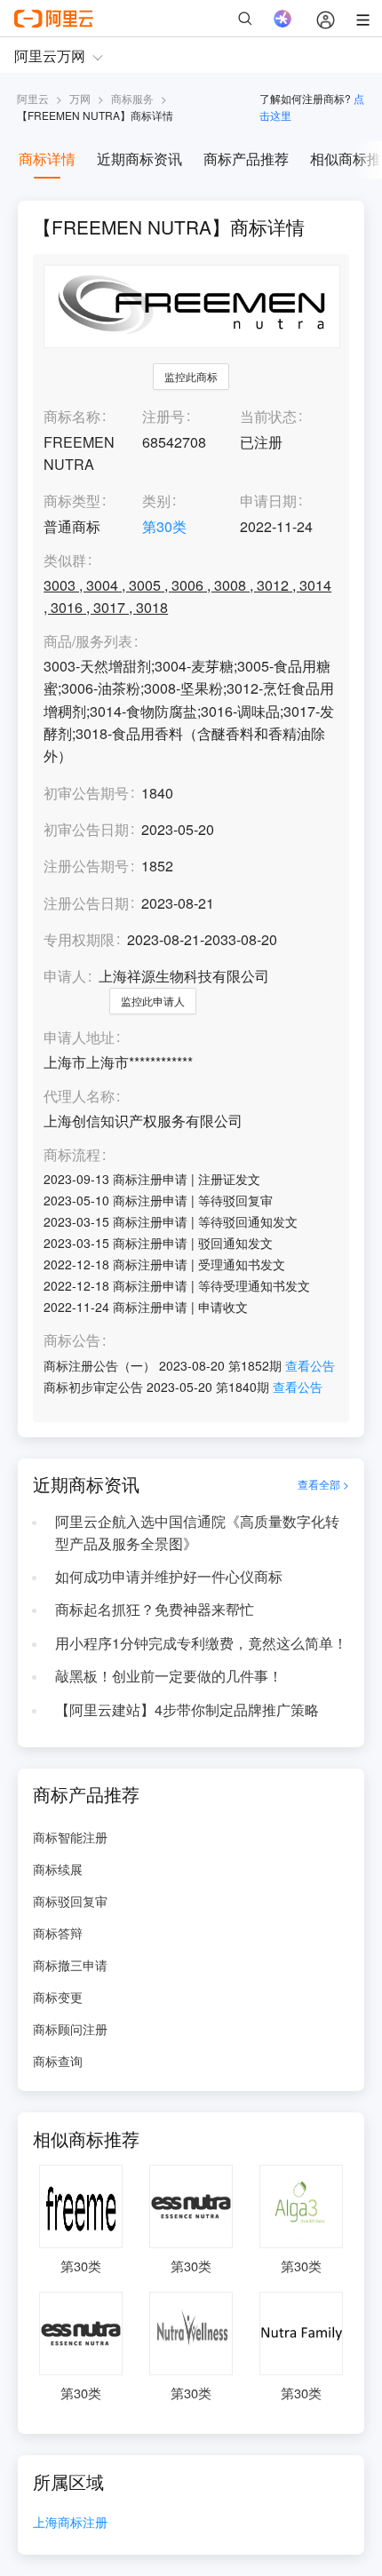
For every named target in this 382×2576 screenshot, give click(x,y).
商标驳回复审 (70, 1901)
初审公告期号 (86, 793)
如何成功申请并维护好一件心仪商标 (169, 1576)
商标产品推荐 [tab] (246, 159)
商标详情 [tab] (47, 159)
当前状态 (268, 416)
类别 (156, 501)
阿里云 (33, 98)
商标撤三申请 (70, 1965)
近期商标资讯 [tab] (139, 159)
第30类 (164, 526)
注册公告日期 (86, 903)
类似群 (65, 561)
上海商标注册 (70, 2523)
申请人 (65, 976)
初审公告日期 (86, 829)
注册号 (163, 416)
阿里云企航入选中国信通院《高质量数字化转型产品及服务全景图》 (197, 1532)
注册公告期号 (86, 866)
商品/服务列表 (88, 642)
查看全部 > (323, 1484)
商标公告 (72, 1341)
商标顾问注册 (70, 2029)
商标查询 (58, 2061)
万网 (80, 98)
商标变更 (58, 1997)
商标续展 (58, 1869)
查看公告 (310, 1365)
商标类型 (72, 501)
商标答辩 (58, 1933)
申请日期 (268, 501)
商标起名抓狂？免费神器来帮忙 (155, 1609)
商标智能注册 (70, 1837)
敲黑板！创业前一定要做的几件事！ (169, 1676)
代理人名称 (79, 1097)
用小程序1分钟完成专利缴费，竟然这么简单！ (201, 1643)
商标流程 (72, 1155)
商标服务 (132, 98)
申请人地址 (79, 1038)
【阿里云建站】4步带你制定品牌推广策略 (187, 1709)
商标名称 (72, 416)
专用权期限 (79, 939)
